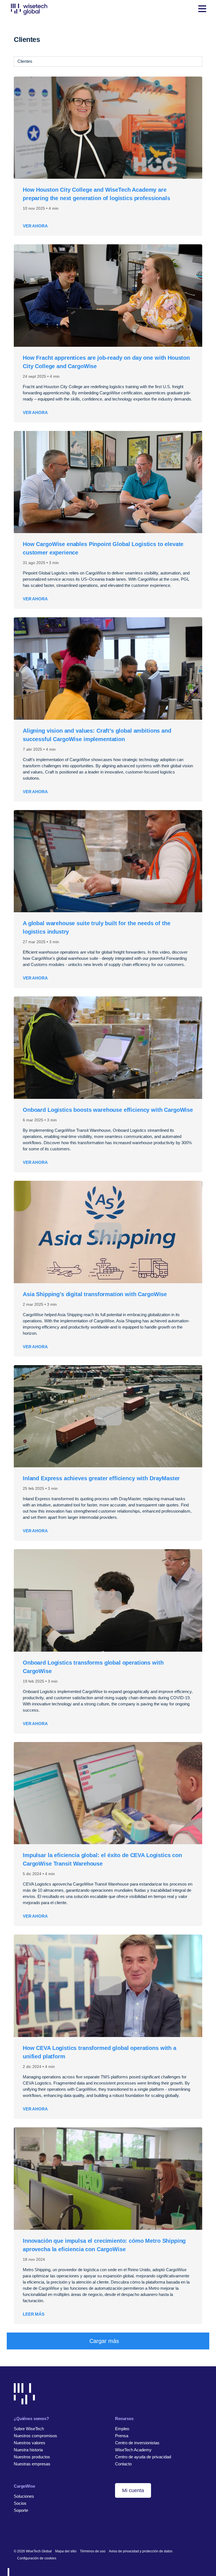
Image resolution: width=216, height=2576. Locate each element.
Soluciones (24, 2496)
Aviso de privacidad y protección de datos (141, 2551)
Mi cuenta (133, 2490)
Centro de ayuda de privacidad (143, 2457)
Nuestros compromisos (35, 2436)
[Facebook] (25, 2533)
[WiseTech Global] (29, 9)
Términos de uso (93, 2551)
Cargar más (104, 2341)
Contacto (123, 2464)
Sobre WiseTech (29, 2429)
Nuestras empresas (32, 2464)
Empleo (122, 2429)
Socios (20, 2503)
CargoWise (24, 2486)
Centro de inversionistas (137, 2443)
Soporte (21, 2510)
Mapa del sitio (66, 2551)
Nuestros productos (32, 2457)
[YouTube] (43, 2533)
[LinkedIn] (16, 2533)
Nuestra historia (28, 2450)
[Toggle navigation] (202, 9)
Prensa (122, 2436)
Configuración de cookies (37, 2558)
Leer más (34, 2314)
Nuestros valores (30, 2443)
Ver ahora (35, 226)
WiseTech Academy (133, 2450)
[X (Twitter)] (34, 2533)
